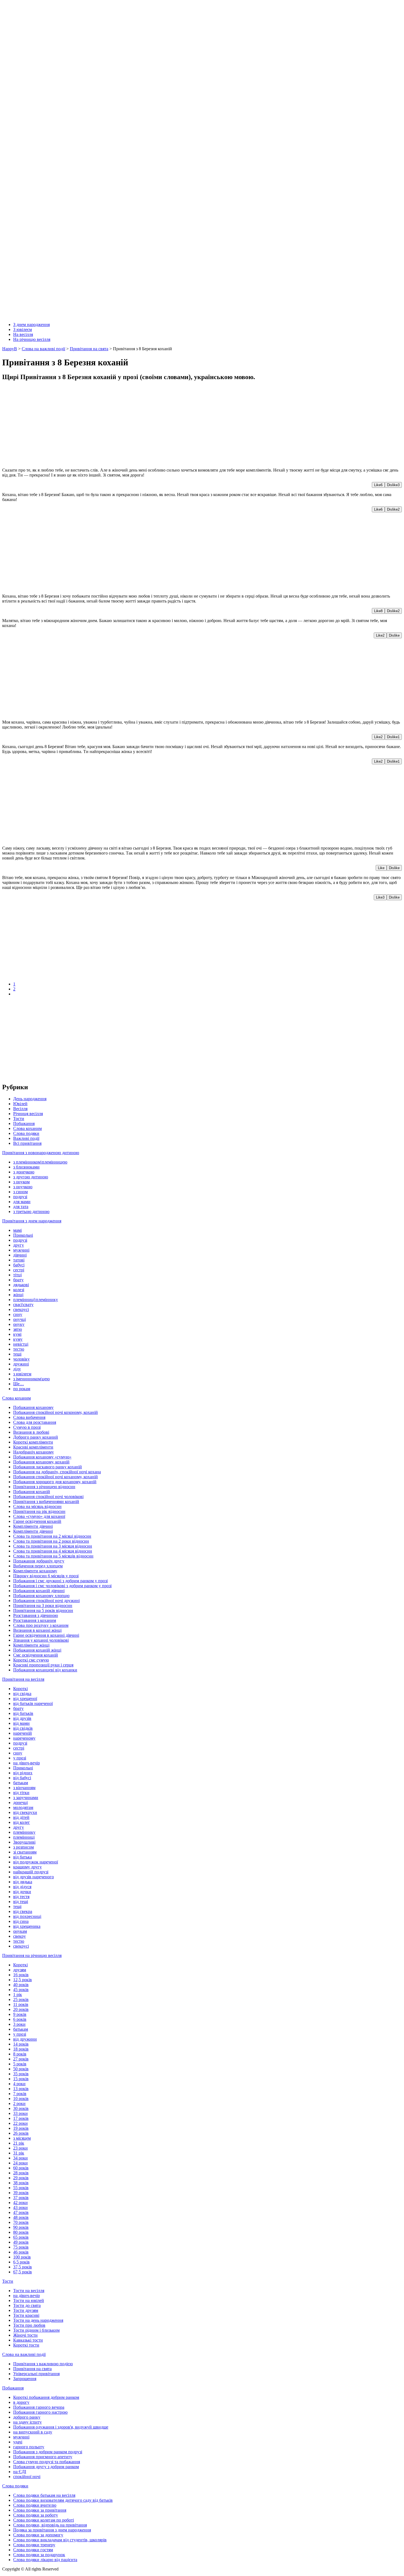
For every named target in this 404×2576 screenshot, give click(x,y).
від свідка (22, 1694)
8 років (20, 2054)
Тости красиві (26, 2315)
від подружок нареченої (36, 1862)
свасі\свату (23, 1305)
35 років (21, 2074)
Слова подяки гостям (33, 2550)
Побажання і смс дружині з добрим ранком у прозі (60, 1581)
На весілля (23, 334)
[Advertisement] (167, 425)
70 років (21, 2222)
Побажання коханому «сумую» (42, 1457)
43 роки (20, 2207)
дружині (21, 1364)
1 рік (18, 1995)
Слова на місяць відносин (37, 1506)
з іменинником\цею (31, 1379)
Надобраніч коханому (34, 1452)
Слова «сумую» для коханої (39, 1516)
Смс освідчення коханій (36, 1655)
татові (19, 1260)
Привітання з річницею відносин (44, 1487)
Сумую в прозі (27, 1427)
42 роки (20, 2203)
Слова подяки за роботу (36, 2515)
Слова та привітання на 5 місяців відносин (53, 1556)
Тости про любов (29, 2325)
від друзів (22, 1718)
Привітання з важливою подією (43, 2364)
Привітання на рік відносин (39, 1511)
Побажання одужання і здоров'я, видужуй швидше (61, 2427)
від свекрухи (25, 1812)
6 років (20, 2019)
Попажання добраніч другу (39, 1561)
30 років (21, 2108)
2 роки (19, 2103)
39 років (21, 2193)
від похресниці (27, 1916)
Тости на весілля (29, 2291)
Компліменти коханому (35, 1571)
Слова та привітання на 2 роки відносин (51, 1541)
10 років (21, 2099)
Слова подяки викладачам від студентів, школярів (60, 2540)
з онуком (21, 1182)
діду (17, 1369)
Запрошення (25, 2379)
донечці (20, 1802)
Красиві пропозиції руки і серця (43, 1665)
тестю (19, 1349)
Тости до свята (27, 2305)
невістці (21, 1344)
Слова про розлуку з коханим (41, 1625)
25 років (21, 1999)
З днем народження (31, 325)
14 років (21, 2044)
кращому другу (27, 1867)
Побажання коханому (33, 1407)
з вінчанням (24, 1788)
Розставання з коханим (35, 1620)
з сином (20, 1192)
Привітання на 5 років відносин (43, 1610)
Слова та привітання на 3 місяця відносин (53, 1546)
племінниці (24, 1837)
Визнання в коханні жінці (37, 1630)
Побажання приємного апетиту (43, 2457)
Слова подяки (26, 1133)
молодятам (23, 1807)
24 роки (20, 2163)
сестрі (19, 1270)
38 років (21, 2183)
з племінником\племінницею (40, 1162)
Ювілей (20, 1104)
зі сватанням (25, 1852)
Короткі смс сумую (31, 1660)
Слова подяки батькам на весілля (44, 2495)
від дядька (23, 1882)
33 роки (20, 2113)
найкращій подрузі (31, 1872)
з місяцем (22, 2138)
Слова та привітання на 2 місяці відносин (52, 1536)
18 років (21, 2049)
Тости (19, 1119)
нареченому (24, 1738)
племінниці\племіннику (36, 1300)
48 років (21, 2217)
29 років (21, 2178)
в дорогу (21, 2402)
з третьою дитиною (31, 1212)
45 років (21, 1990)
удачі (18, 2442)
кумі (17, 1334)
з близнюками (26, 1167)
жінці (18, 1295)
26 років (21, 2133)
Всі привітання (27, 1143)
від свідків (23, 1728)
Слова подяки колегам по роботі (44, 2520)
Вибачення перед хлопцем (38, 1566)
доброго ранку (27, 2417)
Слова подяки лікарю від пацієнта (45, 2560)
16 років (21, 1975)
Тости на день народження (38, 2320)
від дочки (22, 1892)
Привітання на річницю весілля (32, 1955)
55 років (21, 2188)
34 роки (20, 2158)
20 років (21, 2009)
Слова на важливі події (24, 2354)
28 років (21, 2173)
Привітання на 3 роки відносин (43, 1605)
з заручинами (26, 1798)
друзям (20, 1970)
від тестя (21, 1897)
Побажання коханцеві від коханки (45, 1670)
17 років (21, 2118)
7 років (20, 2094)
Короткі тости (26, 2345)
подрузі (20, 1197)
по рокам (22, 1389)
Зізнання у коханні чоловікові (41, 1640)
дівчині (20, 1255)
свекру (20, 1936)
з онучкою (23, 1187)
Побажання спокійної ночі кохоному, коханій (56, 1412)
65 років (21, 2237)
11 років (21, 2004)
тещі (17, 1354)
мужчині (21, 1250)
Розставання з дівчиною (36, 1615)
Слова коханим (27, 1128)
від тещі (21, 1902)
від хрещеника (27, 1926)
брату (18, 1280)
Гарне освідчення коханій (37, 1521)
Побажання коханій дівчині (39, 1591)
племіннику (24, 1832)
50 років (21, 2069)
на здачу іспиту (27, 2422)
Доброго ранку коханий (36, 1437)
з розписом (23, 1847)
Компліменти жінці (31, 1645)
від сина (21, 1921)
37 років (21, 2198)
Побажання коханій (32, 1492)
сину (18, 1314)
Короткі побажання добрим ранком (46, 2397)
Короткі (20, 1689)
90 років (21, 2227)
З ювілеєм (23, 329)
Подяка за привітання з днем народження (52, 2530)
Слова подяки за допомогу (38, 2535)
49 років (21, 2242)
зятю (18, 1329)
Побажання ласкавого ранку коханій (48, 1467)
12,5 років (23, 1980)
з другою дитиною (31, 1177)
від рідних (23, 1773)
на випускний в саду (33, 2432)
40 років (21, 1985)
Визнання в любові (31, 1432)
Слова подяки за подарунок (39, 2555)
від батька (23, 1857)
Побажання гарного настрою (40, 2412)
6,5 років (21, 2262)
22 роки (20, 2123)
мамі (17, 1230)
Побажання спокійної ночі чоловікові (48, 1497)
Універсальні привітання (36, 2374)
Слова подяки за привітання (40, 2510)
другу (19, 1245)
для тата (21, 1207)
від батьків (23, 1713)
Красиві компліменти (33, 1447)
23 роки (20, 2148)
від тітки (21, 1793)
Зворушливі (24, 1842)
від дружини (25, 2039)
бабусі (19, 1265)
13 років (21, 2089)
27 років (21, 2059)
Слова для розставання (35, 1422)
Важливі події (26, 1138)
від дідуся (22, 1887)
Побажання (24, 1123)
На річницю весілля (32, 339)
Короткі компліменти (33, 1442)
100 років (22, 2257)
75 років (21, 2247)
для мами (22, 1202)
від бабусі (22, 1778)
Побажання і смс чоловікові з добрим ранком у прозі (62, 1586)
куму (18, 1339)
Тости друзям (26, 2310)
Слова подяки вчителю (35, 2505)
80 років (21, 2232)
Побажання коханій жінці (37, 1650)
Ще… (19, 1384)
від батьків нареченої (33, 1703)
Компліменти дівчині (33, 1526)
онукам (20, 1931)
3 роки (19, 2024)
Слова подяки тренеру (34, 2545)
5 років (20, 2064)
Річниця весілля (28, 1114)
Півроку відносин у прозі (46, 1576)
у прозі (20, 1758)
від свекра (23, 1911)
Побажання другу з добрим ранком (46, 2467)
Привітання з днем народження (32, 1221)
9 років (20, 2014)
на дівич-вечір (27, 1763)
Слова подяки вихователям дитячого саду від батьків (63, 2500)
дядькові (21, 1285)
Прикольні (23, 1235)
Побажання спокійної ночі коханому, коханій (56, 1477)
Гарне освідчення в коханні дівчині (46, 1635)
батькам (21, 1783)
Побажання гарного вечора (39, 2407)
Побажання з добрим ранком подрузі (48, 2452)
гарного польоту (29, 2447)
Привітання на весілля (23, 1679)
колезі (19, 1290)
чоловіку (21, 1359)
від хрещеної (25, 1698)
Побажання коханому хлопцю (41, 1596)
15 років (21, 2079)
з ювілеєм (22, 1374)
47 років (21, 2212)
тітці (17, 1275)
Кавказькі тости (28, 2340)
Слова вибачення (29, 1417)
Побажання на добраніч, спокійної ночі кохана (57, 1472)
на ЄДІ (20, 2472)
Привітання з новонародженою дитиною (41, 1153)
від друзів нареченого (34, 1877)
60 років (21, 2168)
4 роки (19, 2084)
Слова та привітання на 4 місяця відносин (53, 1551)
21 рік (19, 2143)
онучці (20, 1319)
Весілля (20, 1109)
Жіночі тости (25, 2335)
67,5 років (23, 2272)
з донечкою (24, 1172)
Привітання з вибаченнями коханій (46, 1501)
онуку (19, 1324)
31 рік (19, 2153)
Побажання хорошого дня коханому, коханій (55, 1482)
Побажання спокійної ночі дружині (46, 1601)
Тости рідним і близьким (36, 2330)
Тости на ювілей (29, 2300)
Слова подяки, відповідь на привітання (50, 2525)
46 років (21, 2252)
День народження (30, 1099)
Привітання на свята (32, 2369)
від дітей (21, 1817)
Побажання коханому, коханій (41, 1462)
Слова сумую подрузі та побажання (47, 2462)
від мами (21, 1723)
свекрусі (21, 1309)
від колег (22, 1822)
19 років (21, 2128)
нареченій (23, 1733)
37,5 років (23, 2267)
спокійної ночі (27, 2477)
